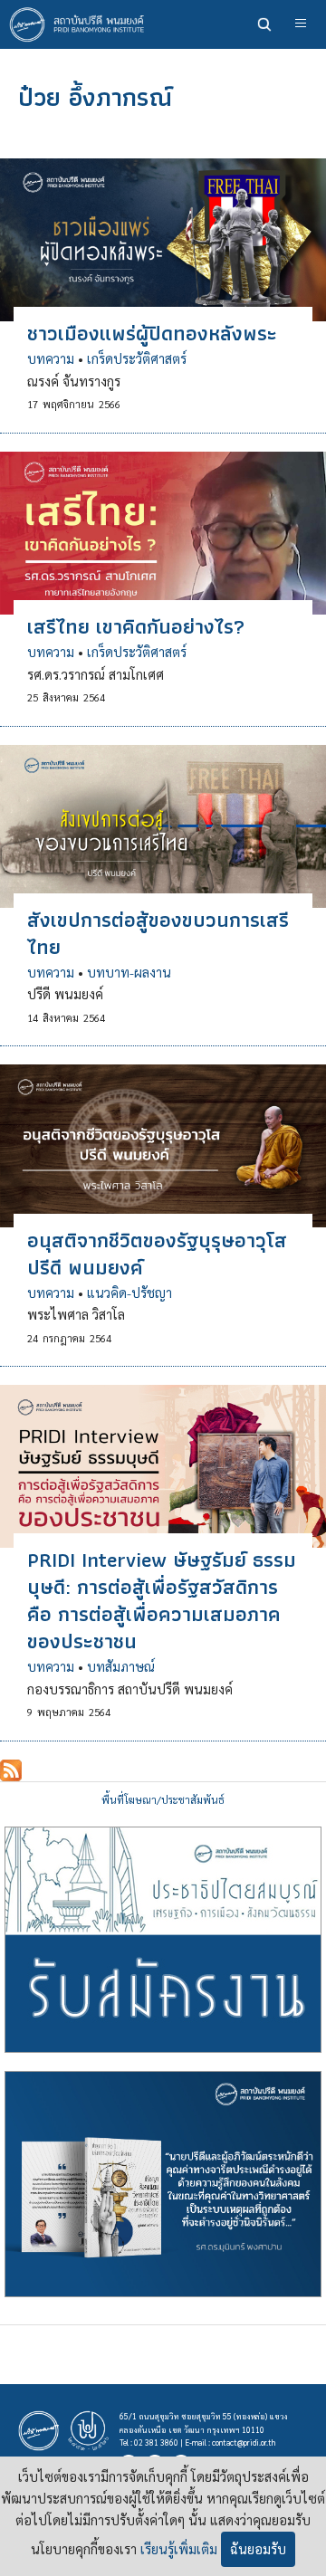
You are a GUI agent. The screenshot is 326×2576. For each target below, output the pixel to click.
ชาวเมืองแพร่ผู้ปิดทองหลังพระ (152, 333)
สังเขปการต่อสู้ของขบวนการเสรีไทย (158, 933)
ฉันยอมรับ (258, 2549)
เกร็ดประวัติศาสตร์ (137, 358)
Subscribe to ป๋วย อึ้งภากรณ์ (11, 1770)
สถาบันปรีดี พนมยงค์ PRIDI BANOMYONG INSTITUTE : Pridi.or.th (81, 24)
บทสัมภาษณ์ (121, 1666)
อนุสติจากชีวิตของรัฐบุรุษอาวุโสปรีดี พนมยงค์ (157, 1254)
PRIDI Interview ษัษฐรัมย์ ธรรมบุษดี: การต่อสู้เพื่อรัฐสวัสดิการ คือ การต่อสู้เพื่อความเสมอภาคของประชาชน (162, 1600)
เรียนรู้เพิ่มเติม (179, 2549)
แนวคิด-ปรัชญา (129, 1293)
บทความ (51, 358)
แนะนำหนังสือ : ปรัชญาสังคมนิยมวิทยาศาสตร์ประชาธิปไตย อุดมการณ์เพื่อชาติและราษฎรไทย (163, 2184)
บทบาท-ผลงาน (129, 972)
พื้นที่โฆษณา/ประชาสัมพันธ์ (163, 1800)
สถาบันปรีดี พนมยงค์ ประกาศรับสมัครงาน (163, 1940)
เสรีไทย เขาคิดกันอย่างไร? (136, 626)
